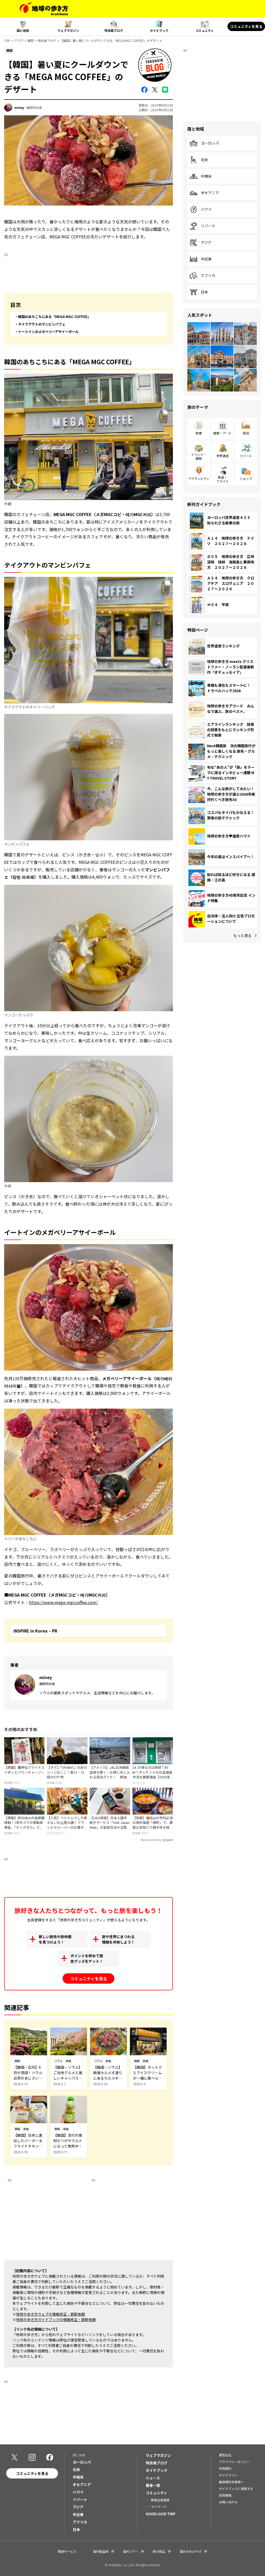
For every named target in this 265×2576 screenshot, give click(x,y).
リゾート (208, 226)
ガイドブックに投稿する (236, 2488)
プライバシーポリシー (234, 2462)
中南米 (206, 176)
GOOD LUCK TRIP (161, 2514)
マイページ (159, 2507)
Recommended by (151, 1840)
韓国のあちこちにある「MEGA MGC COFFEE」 (54, 317)
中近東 (206, 259)
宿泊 (246, 433)
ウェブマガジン (68, 30)
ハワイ (206, 209)
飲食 (199, 433)
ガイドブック (159, 30)
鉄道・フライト (223, 479)
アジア (19, 40)
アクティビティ (199, 478)
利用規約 (225, 2468)
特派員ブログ (114, 30)
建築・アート (222, 433)
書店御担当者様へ (231, 2482)
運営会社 (225, 2455)
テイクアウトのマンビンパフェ (42, 324)
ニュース (153, 2478)
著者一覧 (153, 2485)
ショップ (246, 478)
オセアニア (210, 193)
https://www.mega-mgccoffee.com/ (63, 1602)
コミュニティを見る (246, 26)
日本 (204, 292)
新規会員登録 (160, 2500)
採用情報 (225, 2495)
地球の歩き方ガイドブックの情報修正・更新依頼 (56, 2320)
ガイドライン (228, 2475)
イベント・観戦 (199, 456)
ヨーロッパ (210, 143)
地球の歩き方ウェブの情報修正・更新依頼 (50, 2314)
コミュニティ (205, 30)
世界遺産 (223, 456)
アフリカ (208, 276)
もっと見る (242, 935)
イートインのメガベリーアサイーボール (48, 332)
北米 (204, 160)
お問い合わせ (228, 2502)
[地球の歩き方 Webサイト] (44, 9)
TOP (7, 40)
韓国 (31, 40)
